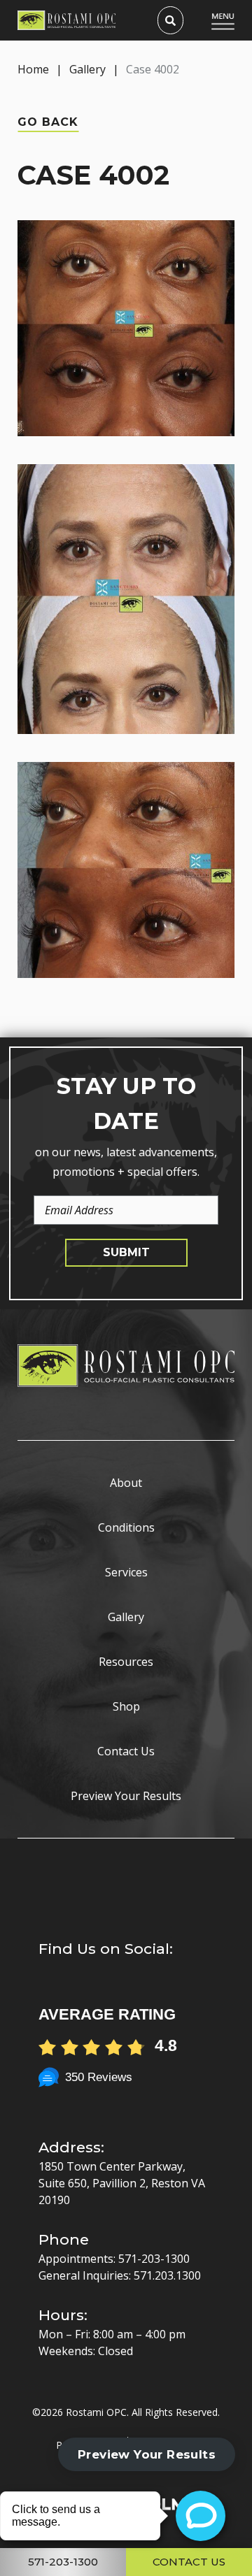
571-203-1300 (154, 2259)
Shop (126, 1706)
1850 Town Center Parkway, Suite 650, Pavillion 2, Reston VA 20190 (122, 2183)
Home (33, 69)
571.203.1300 (167, 2275)
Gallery (87, 69)
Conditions (126, 1527)
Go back (48, 122)
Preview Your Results (126, 1796)
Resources (126, 1662)
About (126, 1483)
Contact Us (126, 1751)
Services (126, 1572)
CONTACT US (189, 2562)
